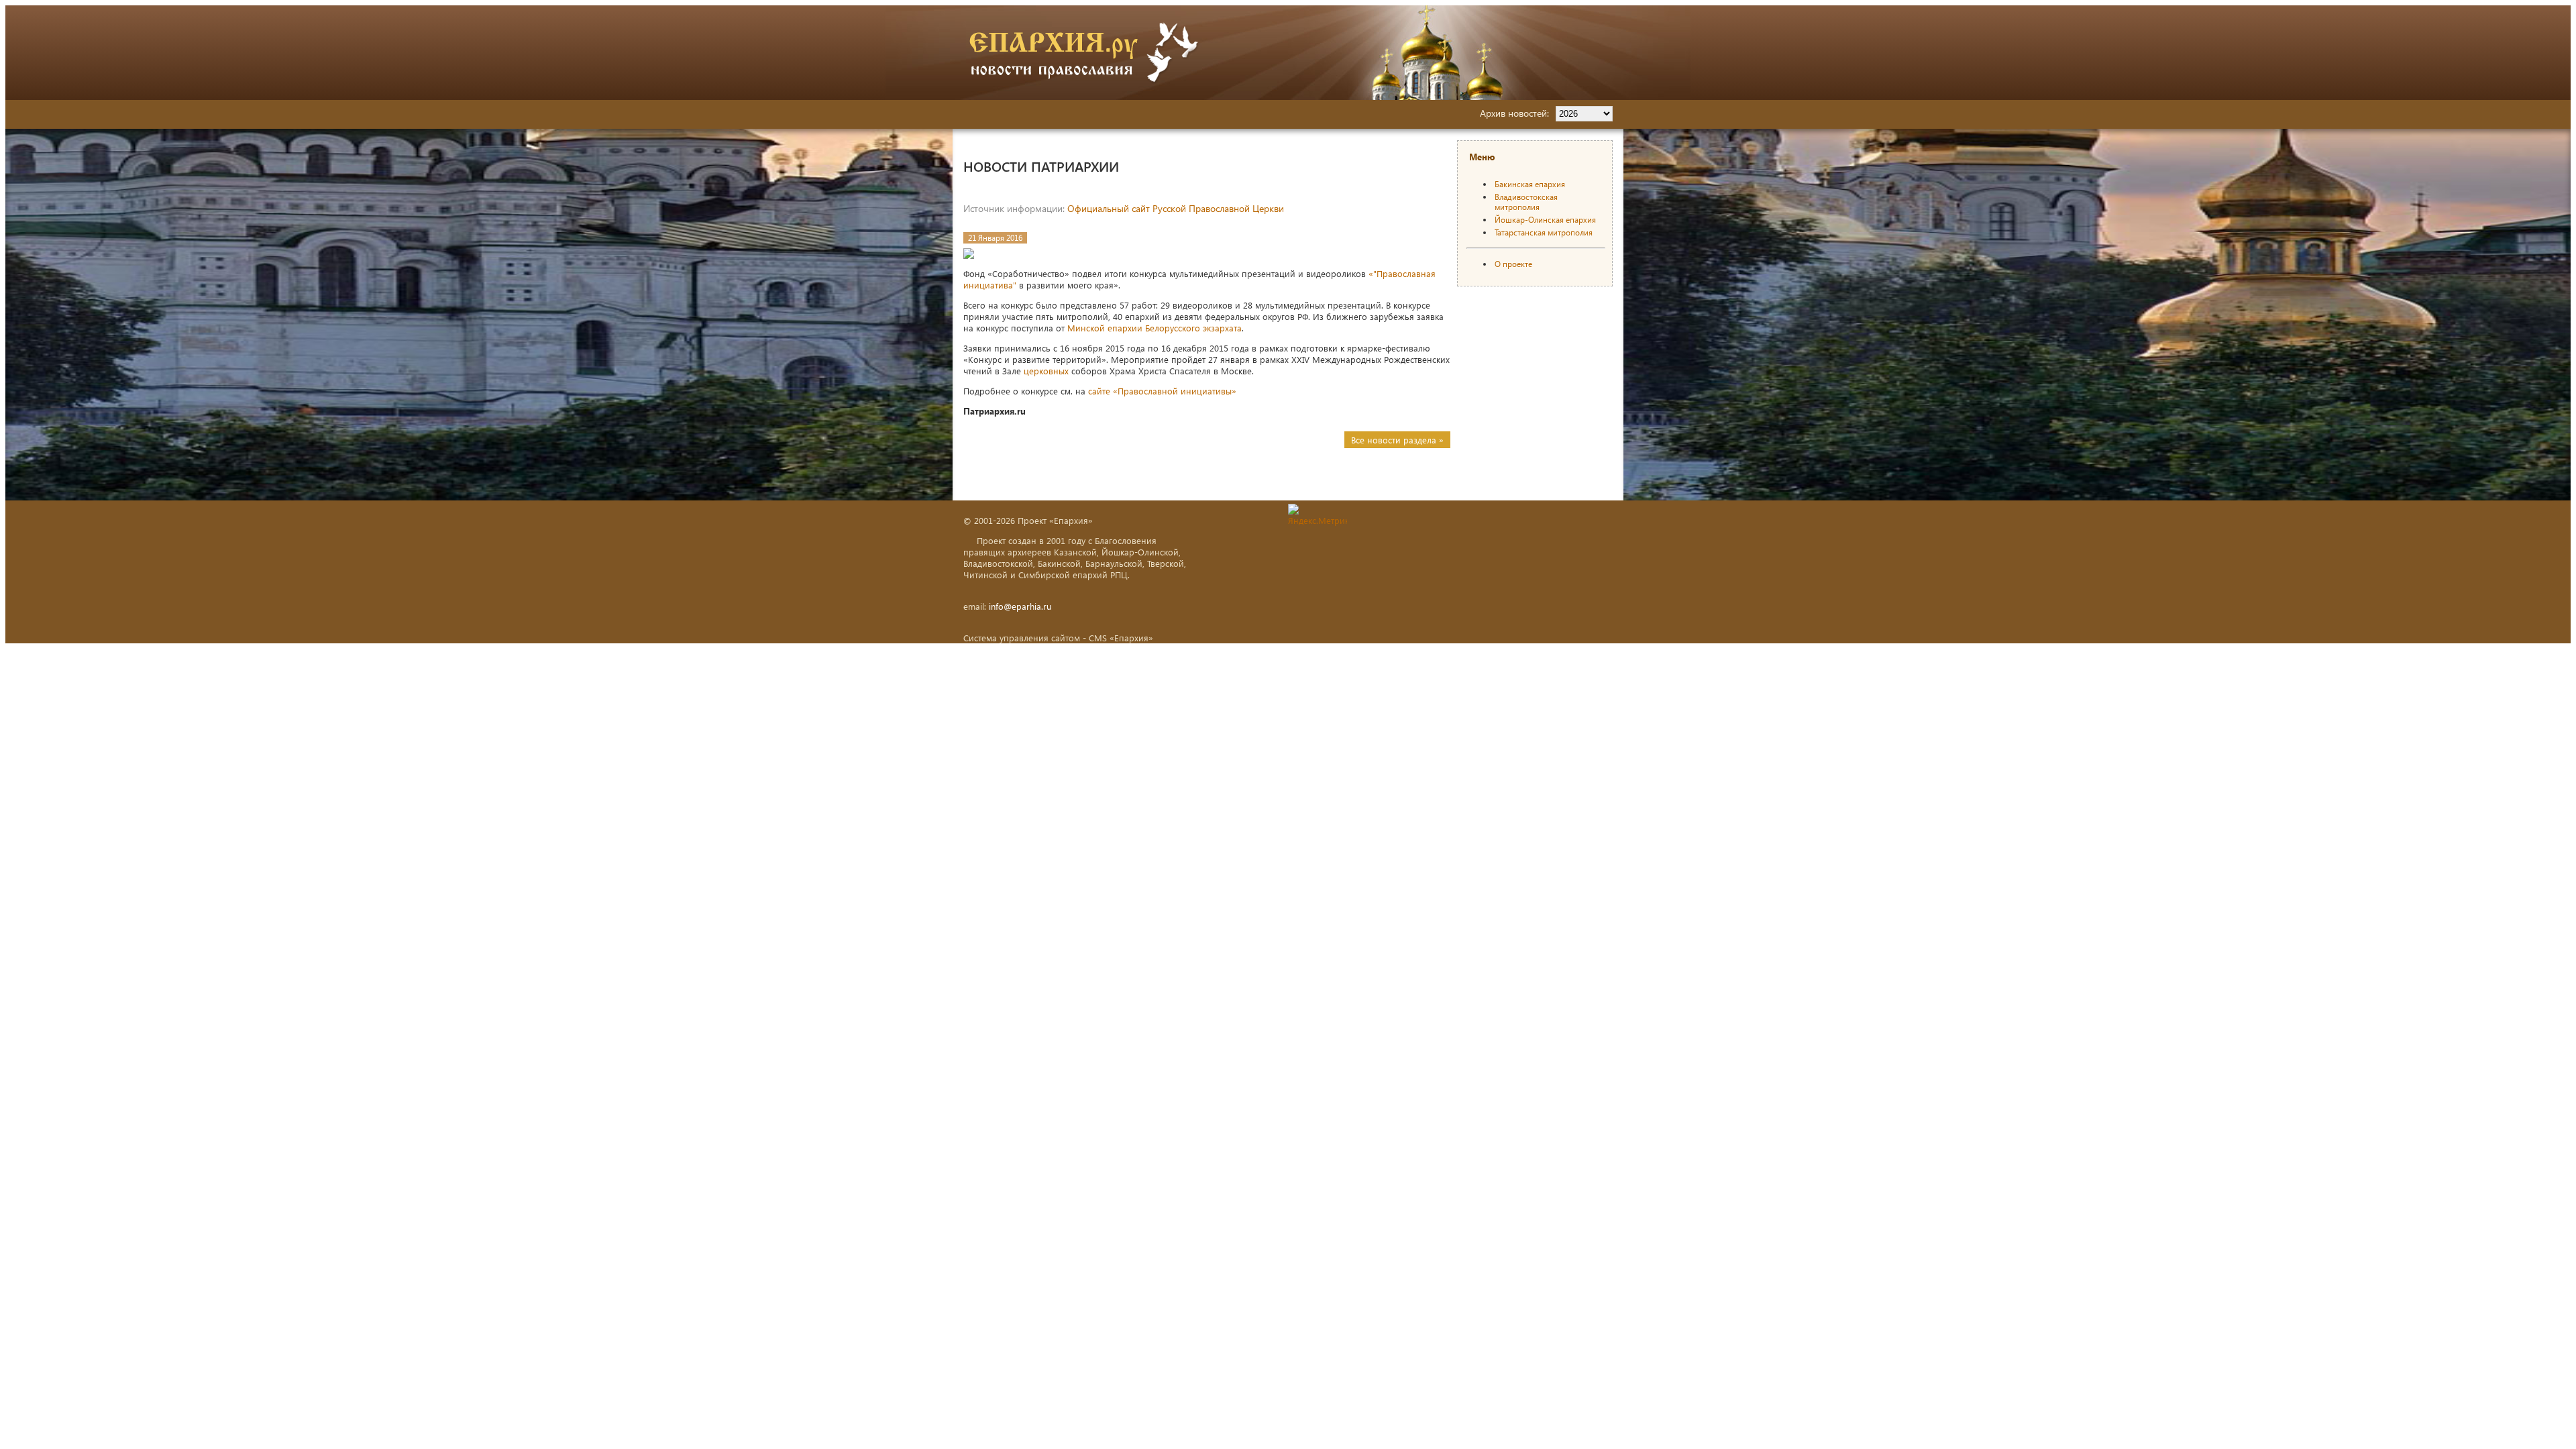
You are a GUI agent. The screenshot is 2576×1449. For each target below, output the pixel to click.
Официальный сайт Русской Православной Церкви (1176, 208)
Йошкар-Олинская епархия (1545, 220)
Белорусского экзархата (1193, 328)
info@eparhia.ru (1020, 606)
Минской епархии (1105, 328)
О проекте (1513, 264)
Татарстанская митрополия (1544, 232)
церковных (1046, 371)
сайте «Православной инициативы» (1162, 391)
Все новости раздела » (1397, 440)
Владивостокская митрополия (1526, 202)
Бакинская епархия (1530, 184)
